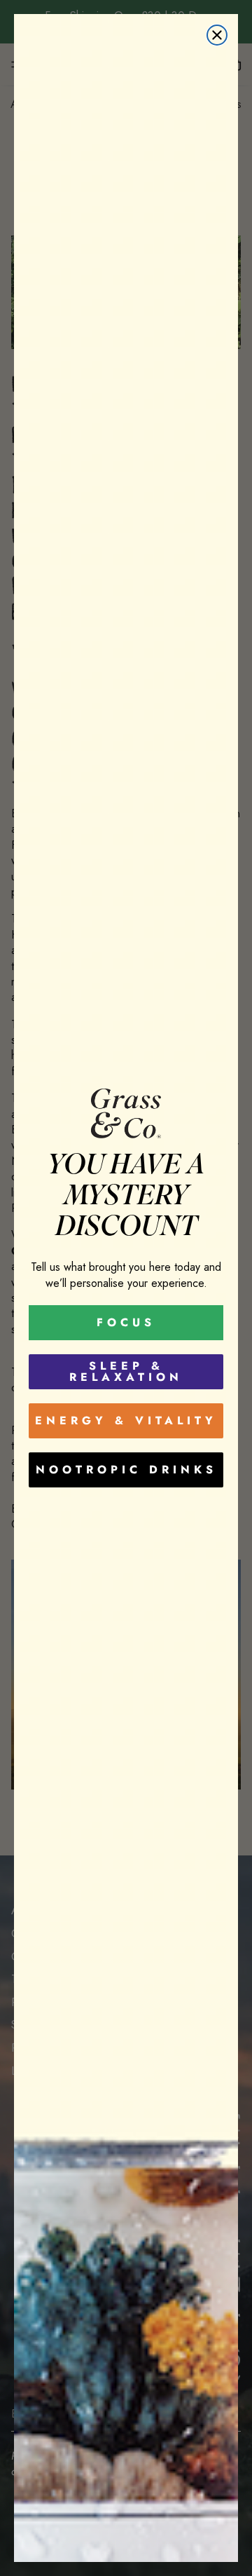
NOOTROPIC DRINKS (126, 1470)
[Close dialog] (217, 35)
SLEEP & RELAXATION (126, 1371)
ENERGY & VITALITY (126, 1420)
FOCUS (126, 1322)
